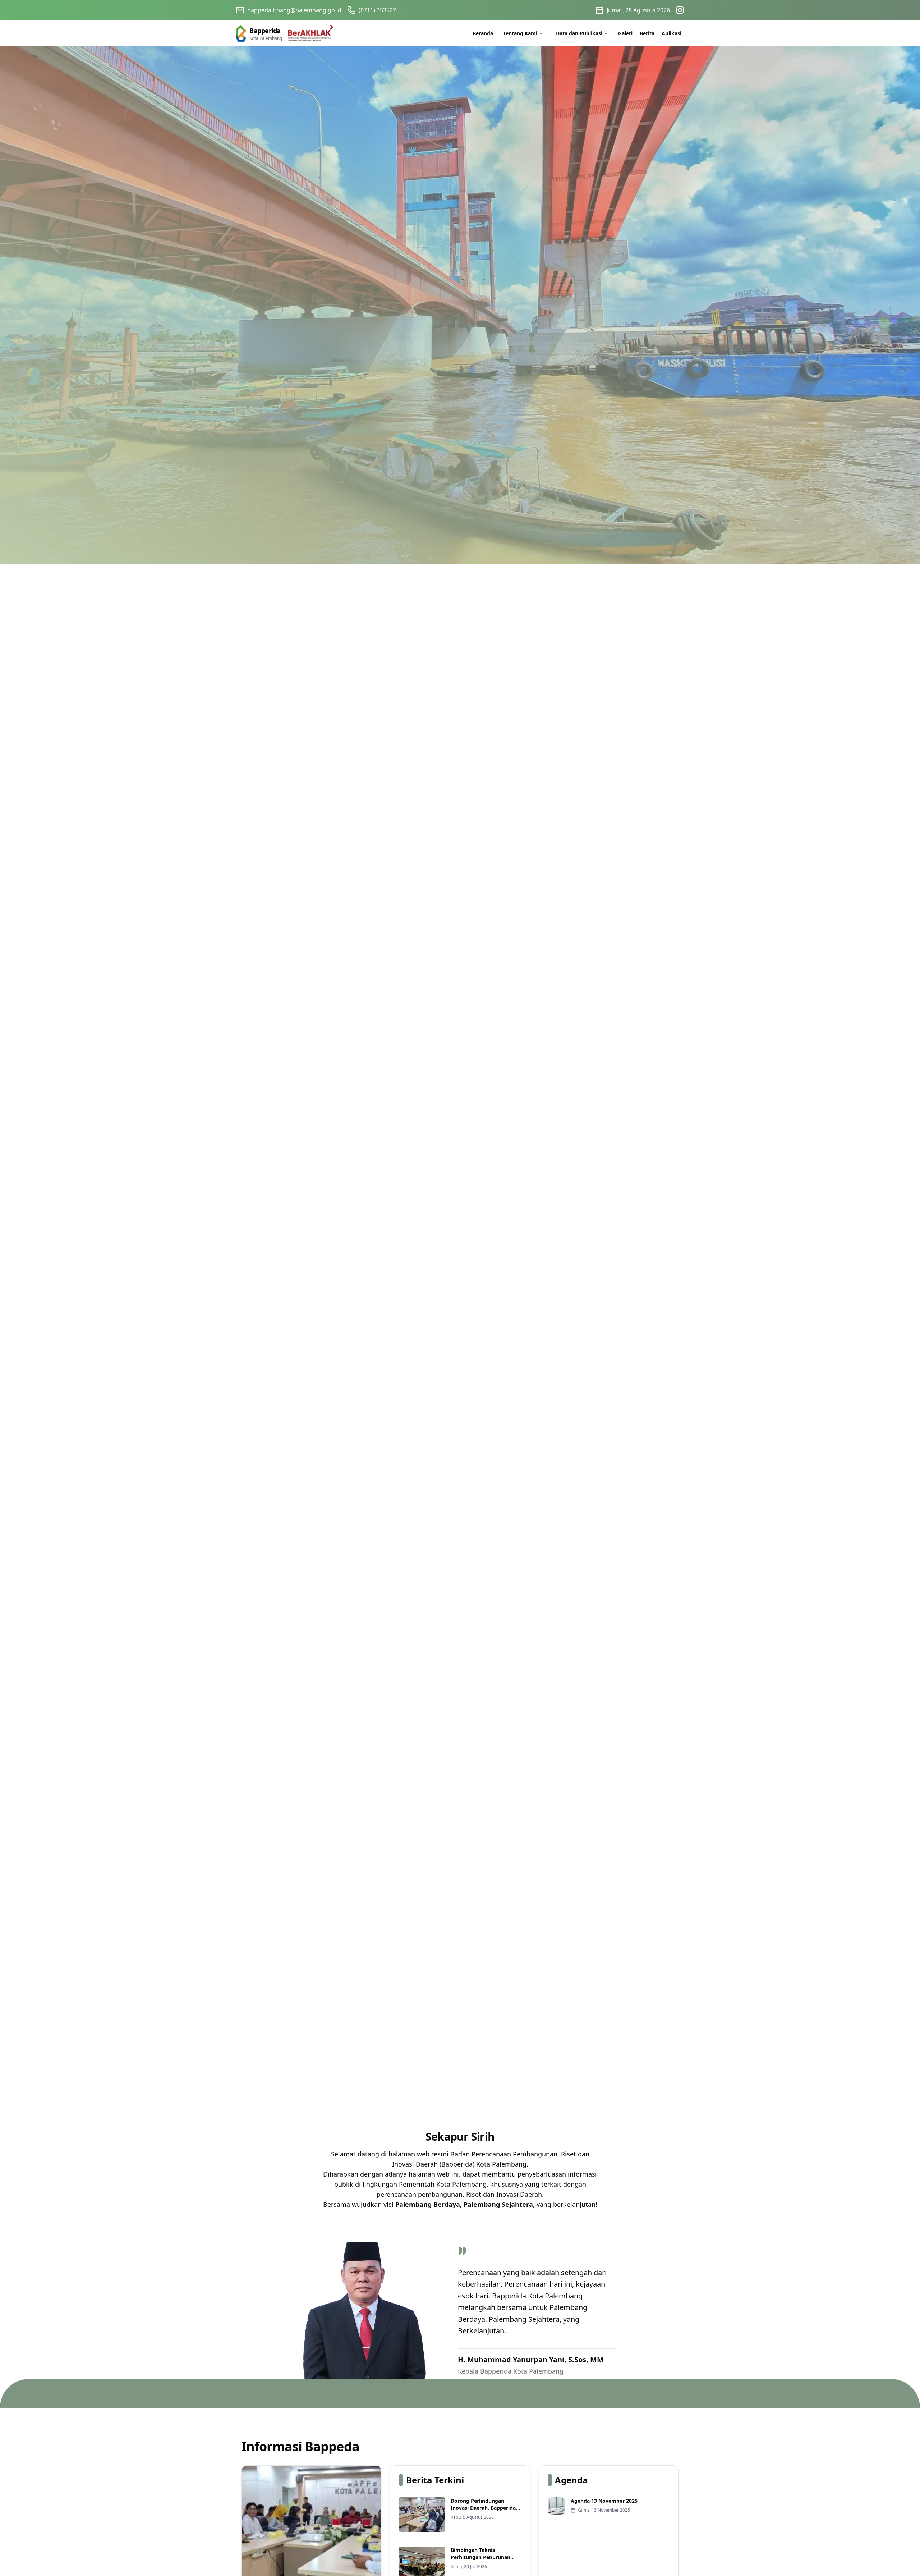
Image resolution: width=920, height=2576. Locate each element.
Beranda (483, 33)
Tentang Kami (520, 33)
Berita (647, 33)
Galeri (625, 33)
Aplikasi (671, 33)
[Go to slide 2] (463, 2100)
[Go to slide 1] (457, 2100)
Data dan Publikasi (579, 33)
